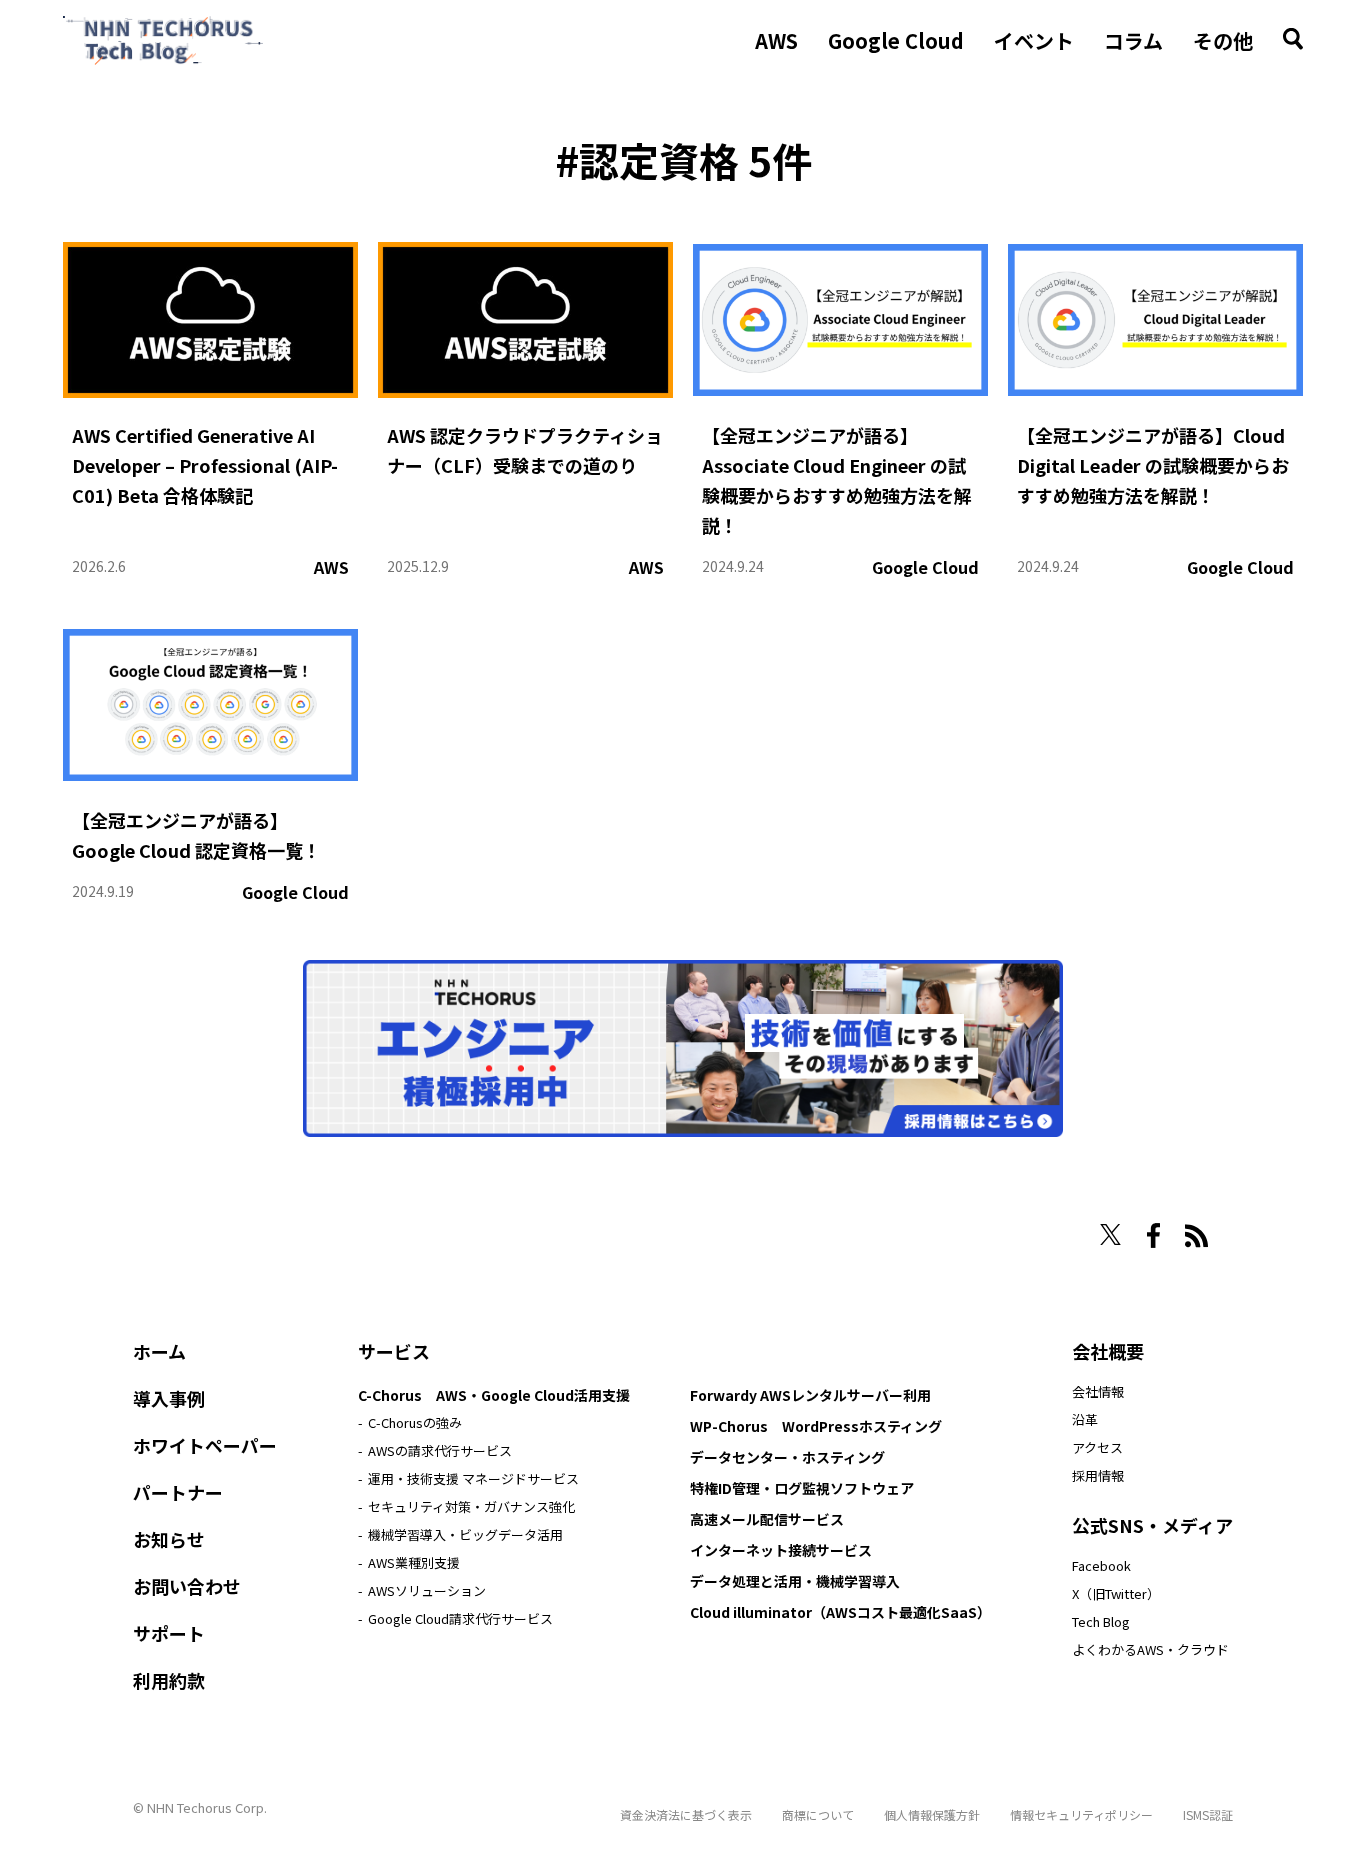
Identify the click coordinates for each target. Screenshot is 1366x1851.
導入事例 (169, 1398)
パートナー (178, 1492)
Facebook (1101, 1565)
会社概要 (1108, 1351)
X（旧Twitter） (1116, 1593)
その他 (1223, 41)
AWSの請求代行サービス (440, 1450)
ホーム (159, 1351)
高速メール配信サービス (767, 1519)
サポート (169, 1633)
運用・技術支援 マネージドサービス (473, 1478)
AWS (776, 41)
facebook (1153, 1235)
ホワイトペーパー (205, 1445)
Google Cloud (896, 41)
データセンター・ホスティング (787, 1457)
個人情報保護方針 (932, 1814)
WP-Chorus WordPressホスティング (816, 1426)
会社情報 (1098, 1391)
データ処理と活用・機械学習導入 (795, 1581)
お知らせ (169, 1539)
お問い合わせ (187, 1586)
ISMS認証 (1208, 1814)
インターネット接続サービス (781, 1550)
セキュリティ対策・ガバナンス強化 (471, 1506)
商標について (818, 1814)
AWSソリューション (427, 1590)
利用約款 (169, 1680)
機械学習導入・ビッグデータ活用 (465, 1534)
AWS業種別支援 (414, 1562)
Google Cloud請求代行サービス (460, 1618)
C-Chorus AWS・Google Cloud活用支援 (494, 1395)
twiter (1110, 1234)
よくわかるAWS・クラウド (1150, 1649)
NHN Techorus (203, 1228)
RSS (1196, 1236)
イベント (1034, 41)
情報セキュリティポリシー (1081, 1814)
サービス (394, 1351)
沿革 (1085, 1419)
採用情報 (1098, 1475)
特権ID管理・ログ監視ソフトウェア (802, 1488)
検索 (1293, 39)
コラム (1133, 41)
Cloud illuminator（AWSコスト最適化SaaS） (840, 1612)
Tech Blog (1101, 1621)
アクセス (1097, 1447)
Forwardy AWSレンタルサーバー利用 (810, 1395)
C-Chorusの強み (415, 1422)
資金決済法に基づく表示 (686, 1814)
